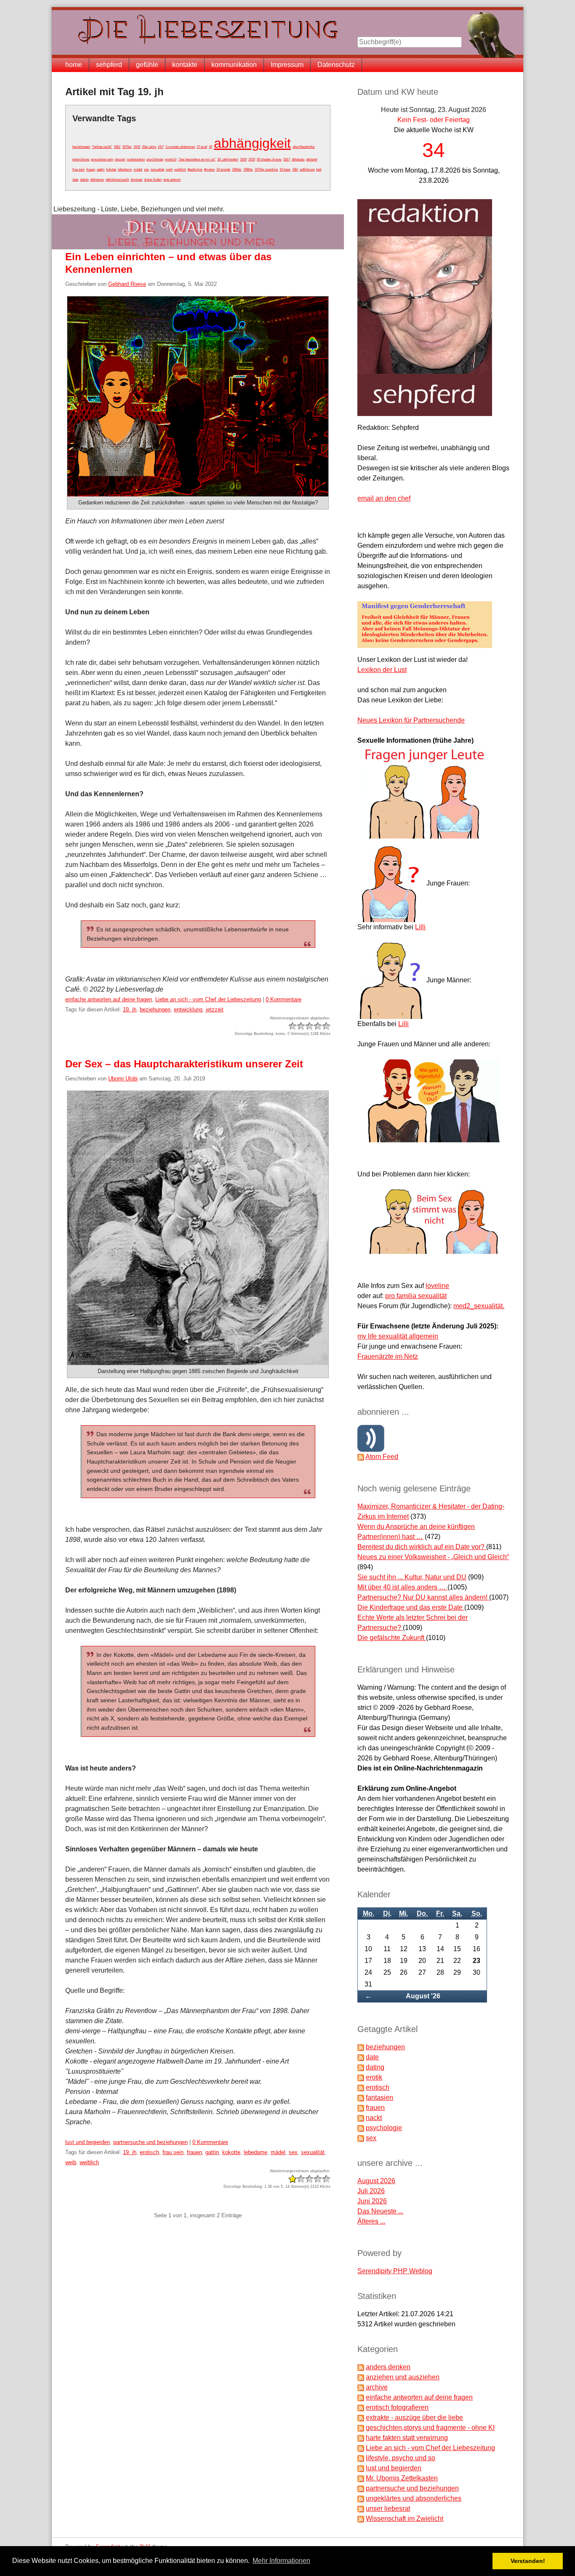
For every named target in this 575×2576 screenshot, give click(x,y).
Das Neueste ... (380, 2211)
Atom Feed (382, 1457)
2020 (252, 159)
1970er (127, 147)
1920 (243, 159)
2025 (137, 147)
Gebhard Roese (127, 284)
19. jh (130, 1009)
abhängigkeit (252, 143)
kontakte (185, 65)
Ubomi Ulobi (123, 1079)
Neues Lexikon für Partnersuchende (411, 720)
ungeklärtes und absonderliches (414, 2498)
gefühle (147, 65)
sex (146, 169)
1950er (237, 169)
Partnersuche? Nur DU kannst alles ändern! (423, 1597)
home (74, 65)
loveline (437, 1286)
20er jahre (149, 147)
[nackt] (361, 2118)
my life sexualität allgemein (398, 1336)
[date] (361, 2057)
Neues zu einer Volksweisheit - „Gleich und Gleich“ (433, 1557)
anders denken (388, 2367)
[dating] (361, 2067)
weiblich (180, 169)
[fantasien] (361, 2097)
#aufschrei (195, 169)
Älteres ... (371, 2221)
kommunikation (234, 65)
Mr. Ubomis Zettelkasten (402, 2478)
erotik (374, 2077)
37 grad (202, 147)
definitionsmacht (117, 180)
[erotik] (361, 2077)
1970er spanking (266, 169)
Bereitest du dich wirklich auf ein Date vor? (422, 1547)
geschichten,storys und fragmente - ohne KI (430, 2428)
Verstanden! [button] (528, 2561)
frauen (91, 169)
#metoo (209, 169)
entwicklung (81, 159)
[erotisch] (361, 2087)
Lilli (420, 927)
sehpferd (109, 65)
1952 (117, 147)
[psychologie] (361, 2128)
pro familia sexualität (416, 1296)
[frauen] (361, 2108)
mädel (138, 169)
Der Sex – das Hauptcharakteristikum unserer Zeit (184, 1064)
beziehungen (81, 147)
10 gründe (223, 169)
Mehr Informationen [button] (281, 2561)
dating (84, 180)
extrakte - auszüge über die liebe (414, 2417)
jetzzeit (120, 159)
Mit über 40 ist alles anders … (402, 1587)
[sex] (361, 2138)
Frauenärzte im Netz (388, 1356)
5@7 (287, 159)
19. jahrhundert (228, 159)
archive (377, 2387)
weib (169, 169)
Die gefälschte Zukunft (392, 1638)
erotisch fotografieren (397, 2407)
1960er (248, 169)
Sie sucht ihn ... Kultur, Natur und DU (412, 1577)
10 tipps (285, 169)
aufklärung (307, 169)
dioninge (136, 180)
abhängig (298, 159)
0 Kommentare (284, 999)
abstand (311, 159)
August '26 (423, 1996)
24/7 (161, 147)
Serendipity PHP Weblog (395, 2271)
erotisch (171, 159)
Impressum (287, 65)
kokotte (111, 169)
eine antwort (172, 180)
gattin (101, 169)
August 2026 (376, 2181)
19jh (295, 169)
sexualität (157, 169)
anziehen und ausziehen (403, 2377)
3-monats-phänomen (180, 147)
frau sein (79, 169)
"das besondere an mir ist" (197, 159)
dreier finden (153, 180)
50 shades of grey (269, 159)
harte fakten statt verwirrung (407, 2438)
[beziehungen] (361, 2047)
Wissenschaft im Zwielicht (405, 2519)
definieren (97, 180)
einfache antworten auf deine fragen (109, 999)
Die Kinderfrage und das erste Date (411, 1607)
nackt (374, 2118)
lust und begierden (88, 2142)
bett (319, 169)
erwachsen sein (102, 159)
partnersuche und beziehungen (150, 2142)
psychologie (155, 159)
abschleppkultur (304, 147)
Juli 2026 (371, 2191)
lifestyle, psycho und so (401, 2458)
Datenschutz (336, 65)
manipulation (136, 159)
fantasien (379, 2097)
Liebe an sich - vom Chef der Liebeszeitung (208, 999)
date (75, 180)
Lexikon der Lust (382, 670)
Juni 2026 (372, 2201)
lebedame (125, 169)
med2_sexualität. (479, 1306)
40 (210, 147)
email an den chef (384, 498)
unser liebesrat (388, 2508)
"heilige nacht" (102, 147)
